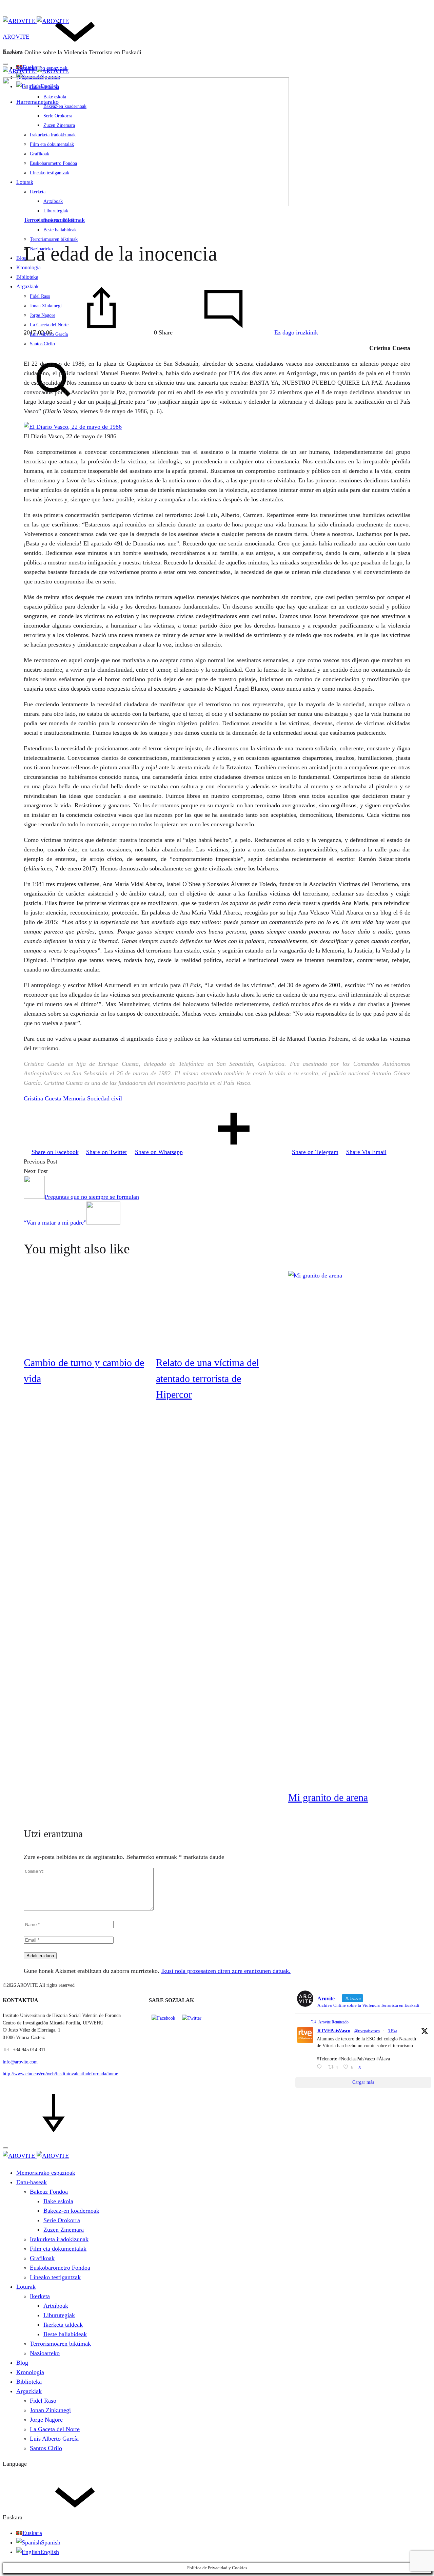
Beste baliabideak (60, 230)
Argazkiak (29, 2391)
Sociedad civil (105, 1098)
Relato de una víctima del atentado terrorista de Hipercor (208, 1378)
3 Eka (392, 2031)
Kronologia (30, 2372)
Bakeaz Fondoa (49, 2192)
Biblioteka (27, 277)
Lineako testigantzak (55, 2277)
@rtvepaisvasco (367, 2031)
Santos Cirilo (42, 344)
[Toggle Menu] (5, 64)
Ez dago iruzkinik (296, 332)
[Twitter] (192, 2018)
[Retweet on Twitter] (314, 2022)
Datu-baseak (32, 2182)
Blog (22, 258)
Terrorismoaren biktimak (54, 220)
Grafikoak (42, 2258)
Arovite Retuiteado (333, 2022)
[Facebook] (163, 2018)
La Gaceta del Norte (55, 2429)
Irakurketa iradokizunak (59, 2239)
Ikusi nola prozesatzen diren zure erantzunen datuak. (226, 1971)
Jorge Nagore (46, 2420)
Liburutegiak (56, 211)
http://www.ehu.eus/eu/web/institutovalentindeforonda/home (60, 2074)
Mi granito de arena (328, 1797)
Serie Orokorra (62, 2220)
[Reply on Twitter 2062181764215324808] (321, 2068)
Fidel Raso (43, 2401)
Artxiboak (56, 2306)
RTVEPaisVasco (334, 2031)
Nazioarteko (45, 2353)
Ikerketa (40, 2296)
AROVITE (16, 37)
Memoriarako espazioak (46, 2173)
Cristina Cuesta (43, 1098)
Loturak (26, 2287)
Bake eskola (58, 2201)
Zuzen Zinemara (64, 2230)
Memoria (74, 1098)
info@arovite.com (20, 2062)
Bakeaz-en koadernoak (71, 2211)
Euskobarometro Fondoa (60, 2268)
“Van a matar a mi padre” (55, 1223)
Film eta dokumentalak (58, 2249)
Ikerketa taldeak (63, 2325)
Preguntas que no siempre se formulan (92, 1197)
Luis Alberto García (54, 2439)
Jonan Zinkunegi (50, 2410)
